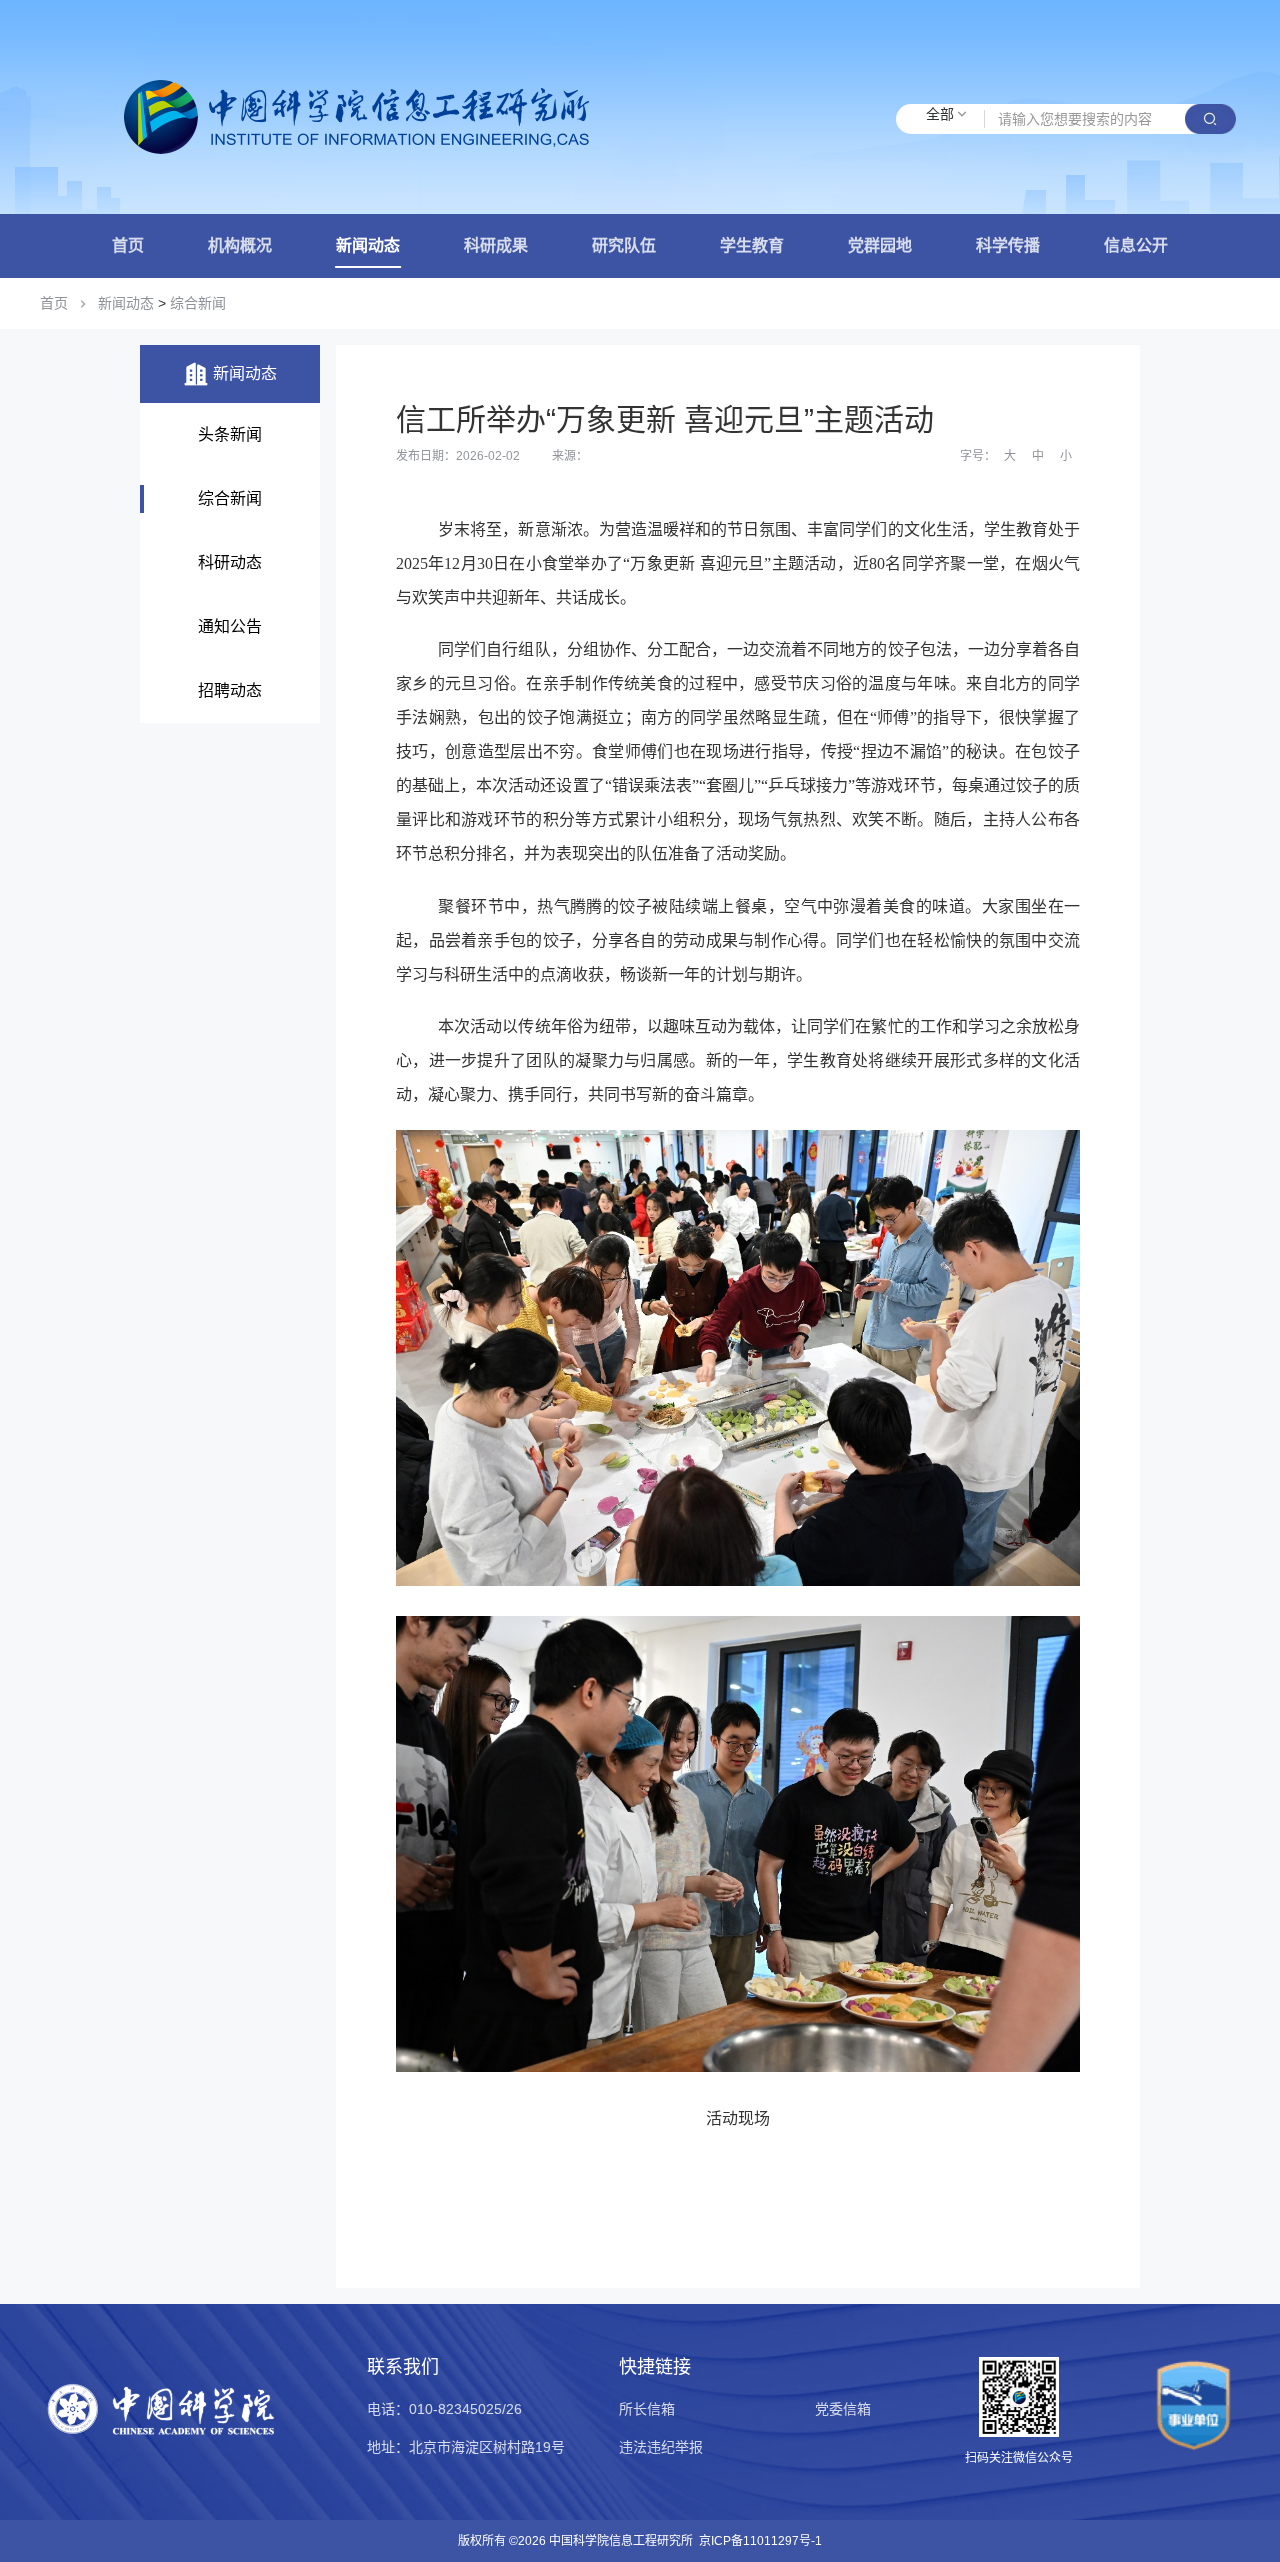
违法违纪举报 (661, 2447)
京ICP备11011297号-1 (760, 2541)
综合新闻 (198, 303)
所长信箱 (647, 2409)
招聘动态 (230, 690)
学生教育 (752, 245)
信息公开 (1136, 245)
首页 (128, 245)
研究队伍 (624, 245)
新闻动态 (368, 245)
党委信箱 (843, 2409)
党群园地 (880, 245)
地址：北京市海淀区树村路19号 (466, 2447)
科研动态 (230, 562)
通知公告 (230, 626)
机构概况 (240, 245)
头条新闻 (230, 434)
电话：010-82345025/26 (444, 2409)
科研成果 (496, 245)
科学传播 (1008, 245)
